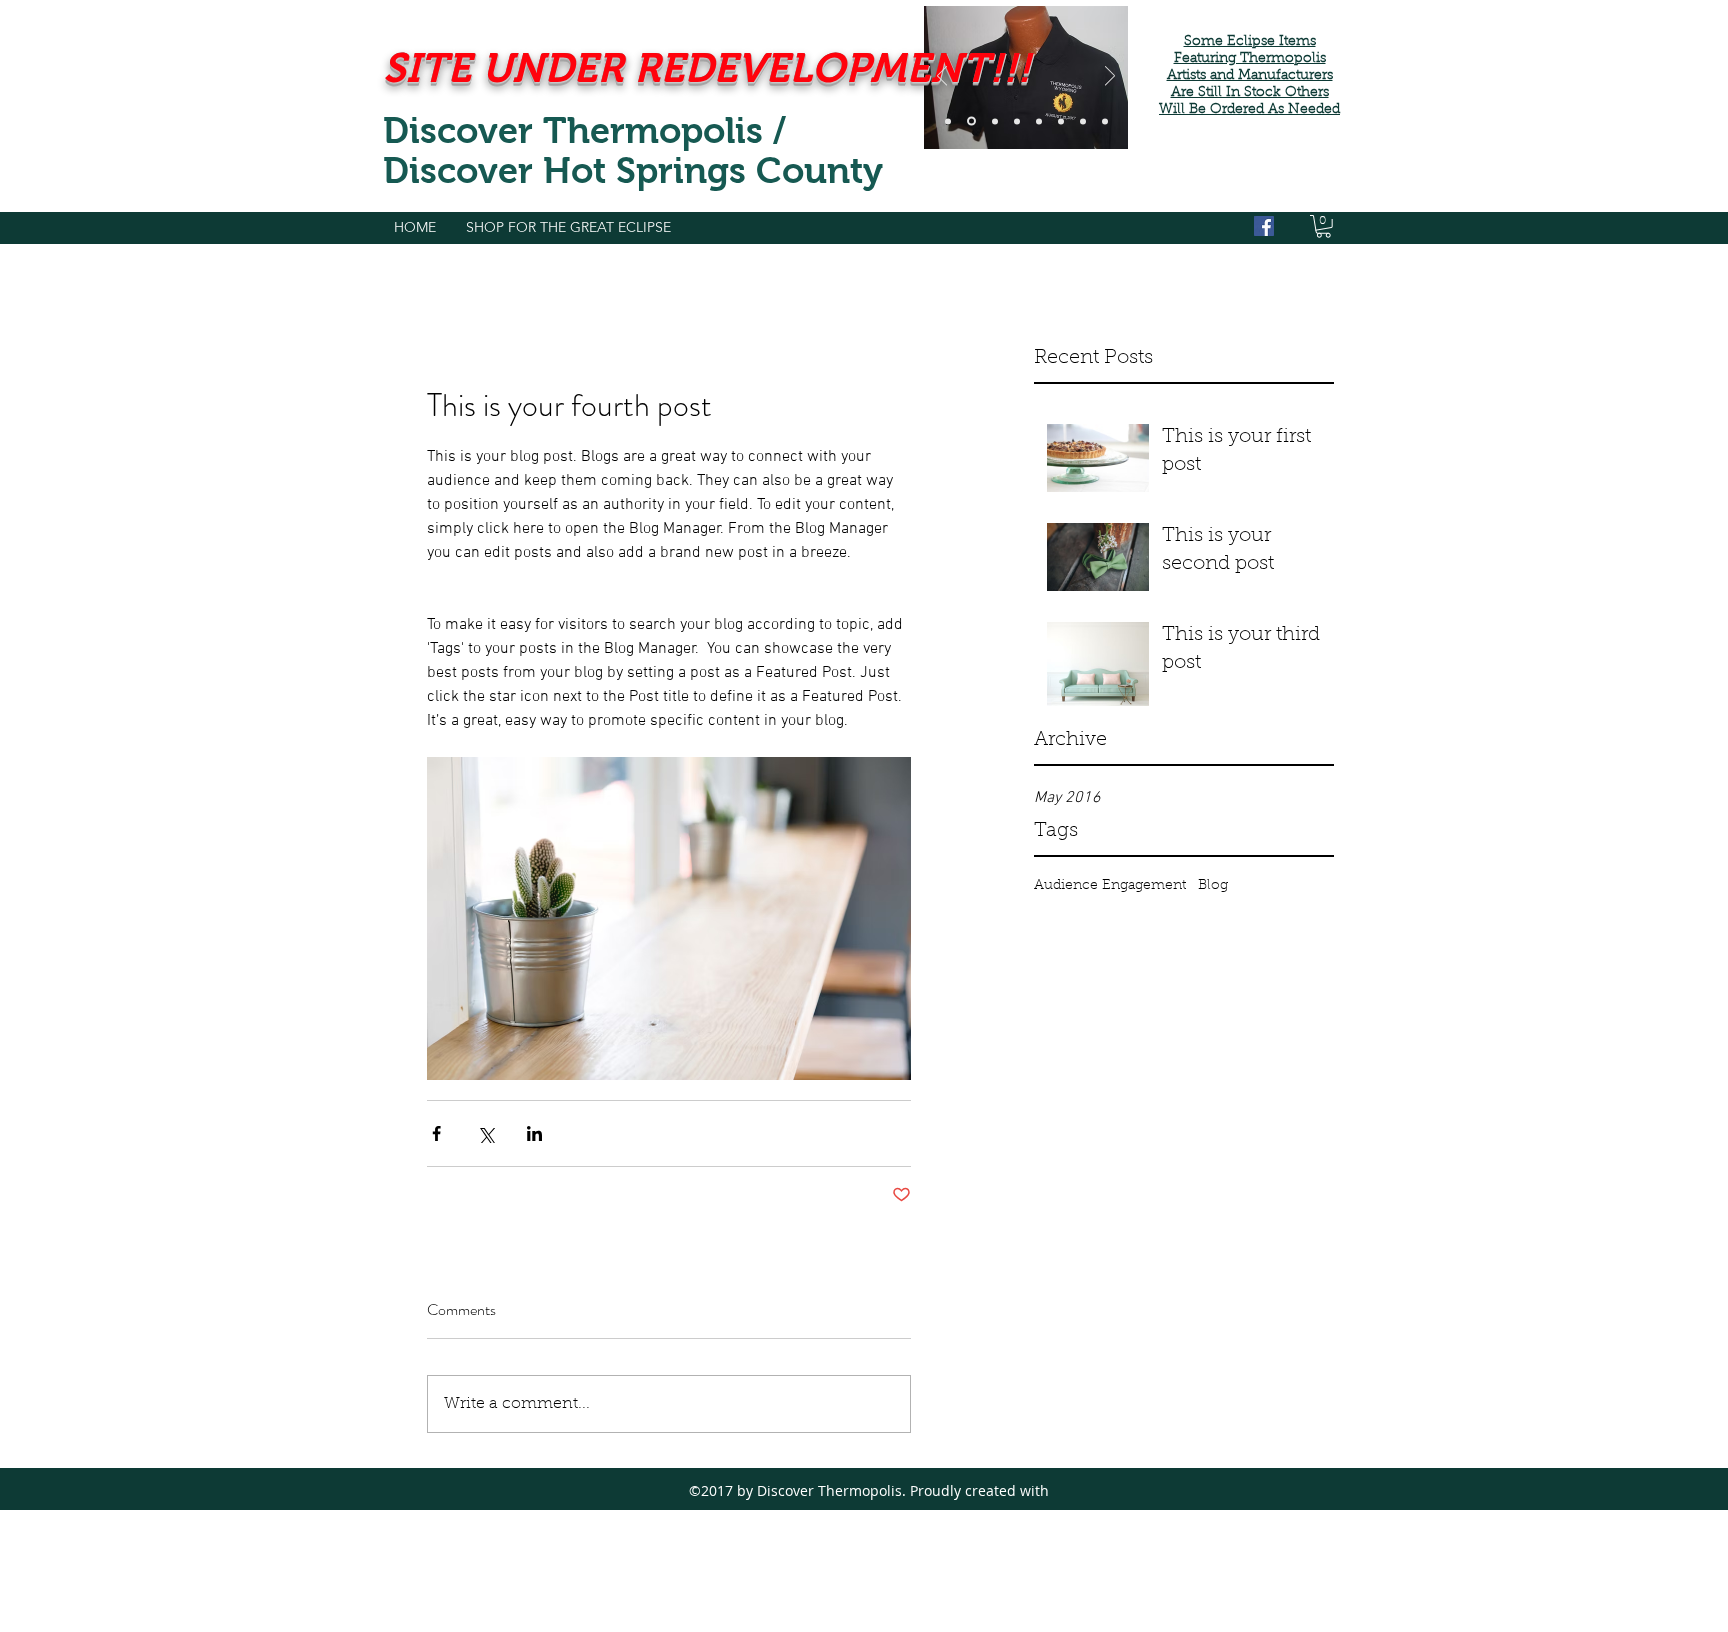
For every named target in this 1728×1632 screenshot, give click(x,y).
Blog (1213, 886)
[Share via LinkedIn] (534, 1133)
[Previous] (942, 77)
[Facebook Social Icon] (1264, 226)
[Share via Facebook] (436, 1133)
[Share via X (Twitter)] (485, 1133)
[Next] (1110, 77)
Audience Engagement (1110, 886)
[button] (1323, 226)
